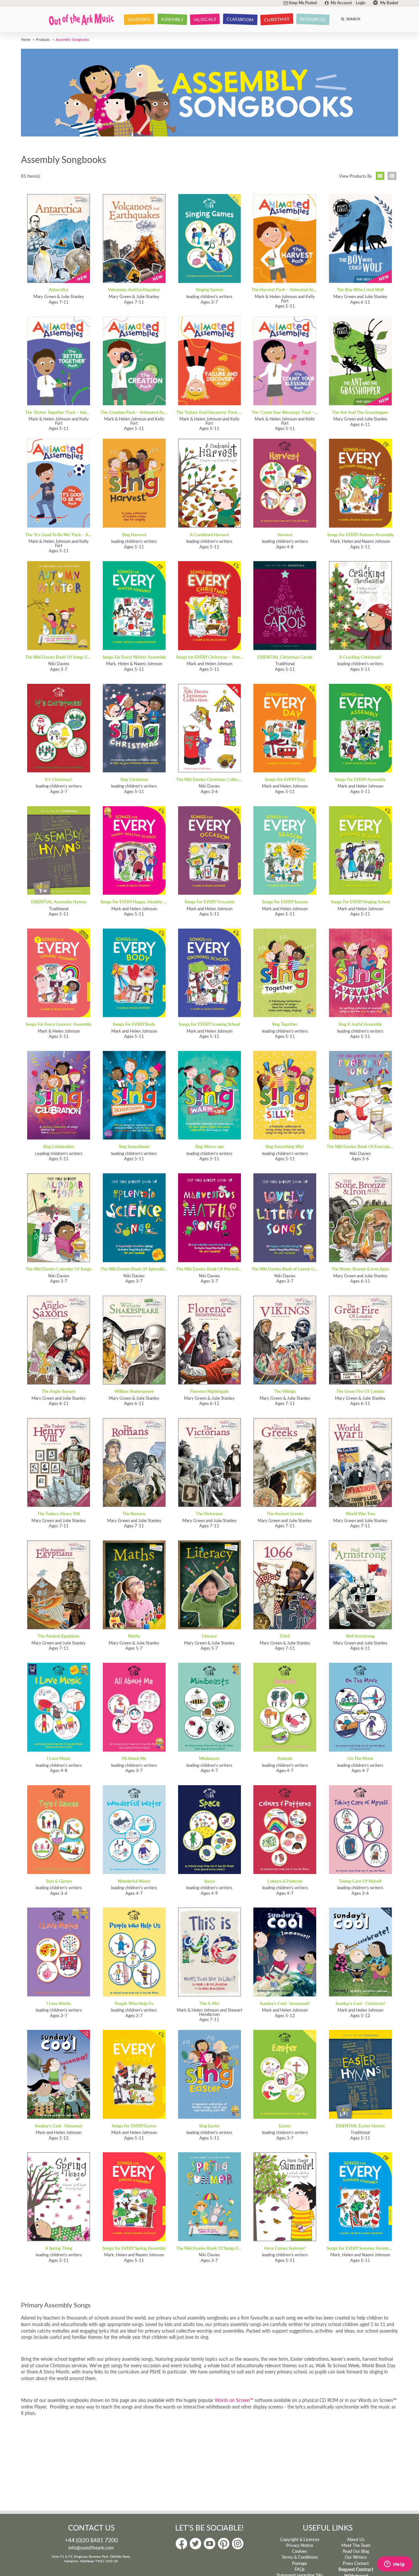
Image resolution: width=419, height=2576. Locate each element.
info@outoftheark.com (91, 2548)
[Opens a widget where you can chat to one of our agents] (394, 2565)
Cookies (300, 2551)
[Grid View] (380, 176)
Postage (300, 2563)
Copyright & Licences (300, 2539)
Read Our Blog (356, 2551)
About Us (356, 2539)
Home (26, 39)
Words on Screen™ (234, 2400)
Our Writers (356, 2557)
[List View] (392, 176)
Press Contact (356, 2563)
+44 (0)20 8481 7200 (91, 2540)
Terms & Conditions (300, 2557)
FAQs (300, 2569)
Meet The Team (356, 2545)
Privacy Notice (300, 2545)
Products (43, 39)
